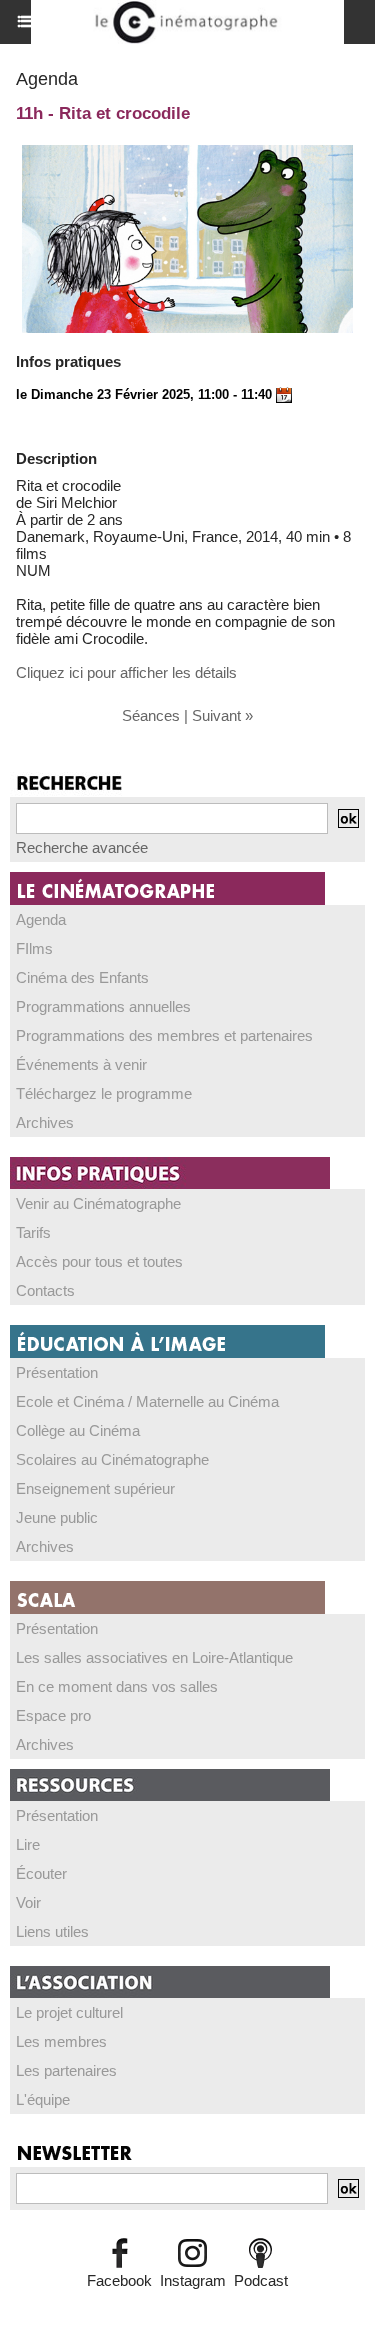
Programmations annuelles (103, 1006)
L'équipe (43, 2099)
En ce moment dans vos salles (117, 1686)
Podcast (261, 2280)
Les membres (61, 2041)
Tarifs (33, 1232)
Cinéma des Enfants (82, 977)
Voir (28, 1902)
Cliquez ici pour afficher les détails (126, 672)
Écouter (41, 1873)
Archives (45, 1122)
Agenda (41, 919)
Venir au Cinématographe (98, 1203)
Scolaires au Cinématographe (112, 1459)
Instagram (193, 2280)
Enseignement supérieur (95, 1488)
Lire (28, 1844)
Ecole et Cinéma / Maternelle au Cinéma (147, 1401)
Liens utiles (52, 1931)
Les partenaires (66, 2070)
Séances (151, 715)
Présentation (57, 1372)
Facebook (119, 2280)
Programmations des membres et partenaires (164, 1035)
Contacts (45, 1290)
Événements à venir (81, 1064)
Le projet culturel (69, 2012)
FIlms (34, 948)
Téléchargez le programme (104, 1093)
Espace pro (53, 1715)
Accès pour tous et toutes (99, 1261)
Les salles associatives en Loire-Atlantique (154, 1657)
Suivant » (222, 715)
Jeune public (57, 1517)
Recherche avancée (82, 847)
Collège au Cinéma (78, 1430)
